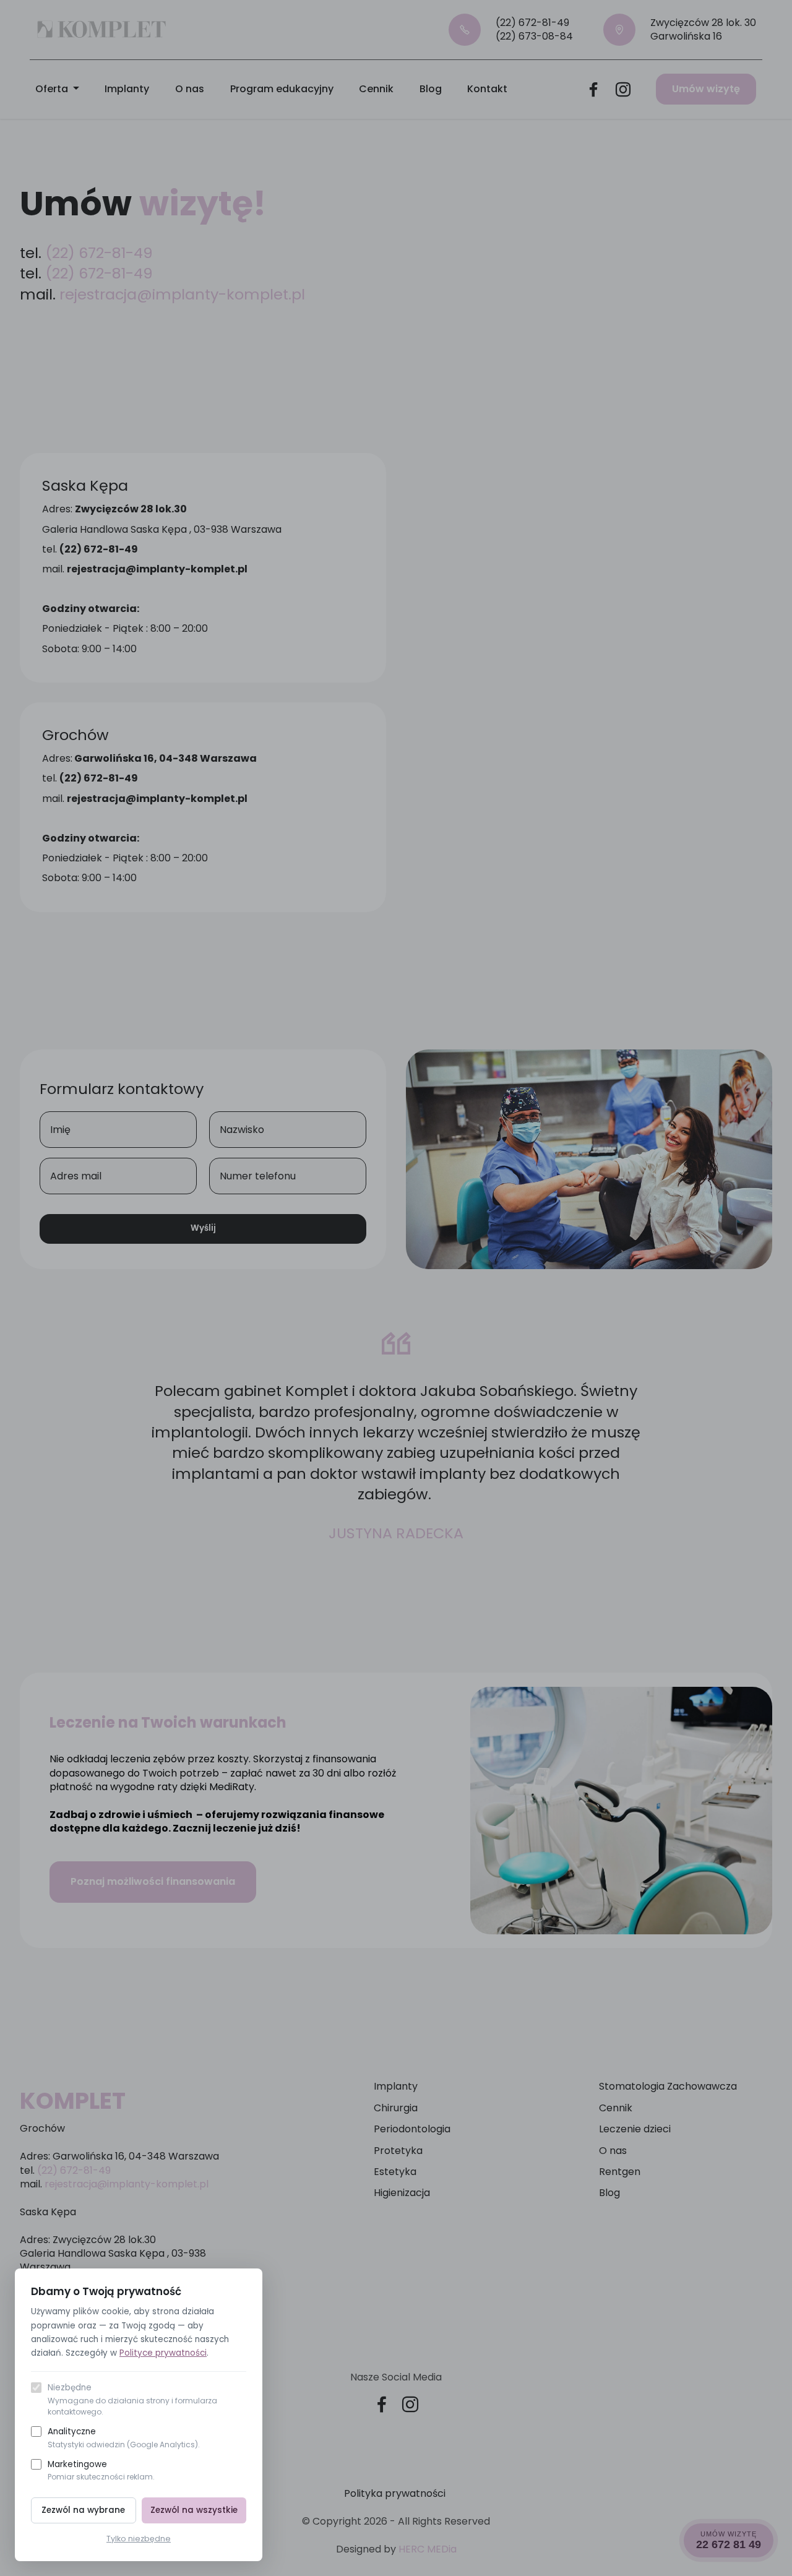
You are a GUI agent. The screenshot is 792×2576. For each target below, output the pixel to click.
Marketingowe (101, 2470)
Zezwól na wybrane (83, 2510)
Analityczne (124, 2438)
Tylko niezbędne (139, 2539)
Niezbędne (132, 2399)
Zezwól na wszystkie (194, 2510)
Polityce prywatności (163, 2353)
